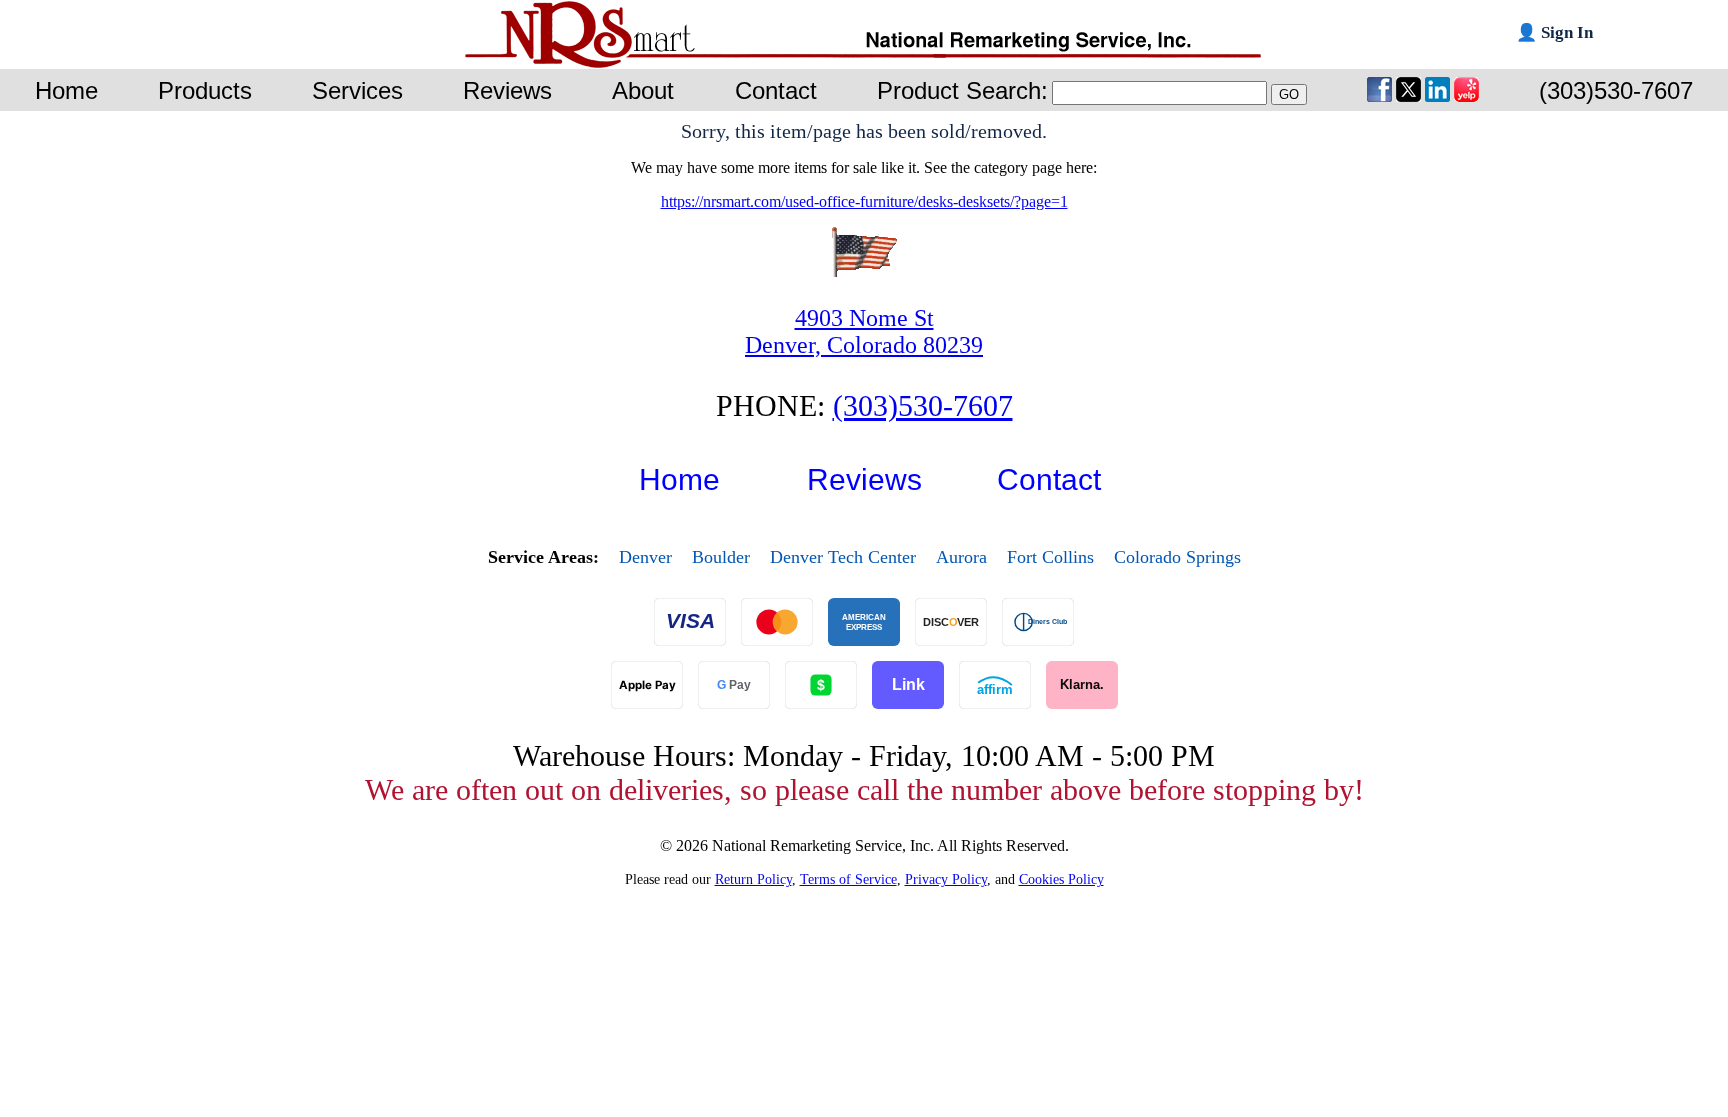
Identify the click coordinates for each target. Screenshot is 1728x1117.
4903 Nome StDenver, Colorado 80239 (864, 331)
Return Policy (753, 879)
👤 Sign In (1554, 32)
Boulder (721, 557)
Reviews (864, 479)
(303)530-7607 (923, 405)
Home (679, 479)
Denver (645, 557)
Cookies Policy (1061, 879)
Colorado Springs (1177, 557)
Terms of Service (848, 879)
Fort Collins (1050, 557)
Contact (1049, 479)
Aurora (961, 557)
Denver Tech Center (843, 557)
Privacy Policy (946, 879)
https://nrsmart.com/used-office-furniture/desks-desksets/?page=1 (864, 201)
